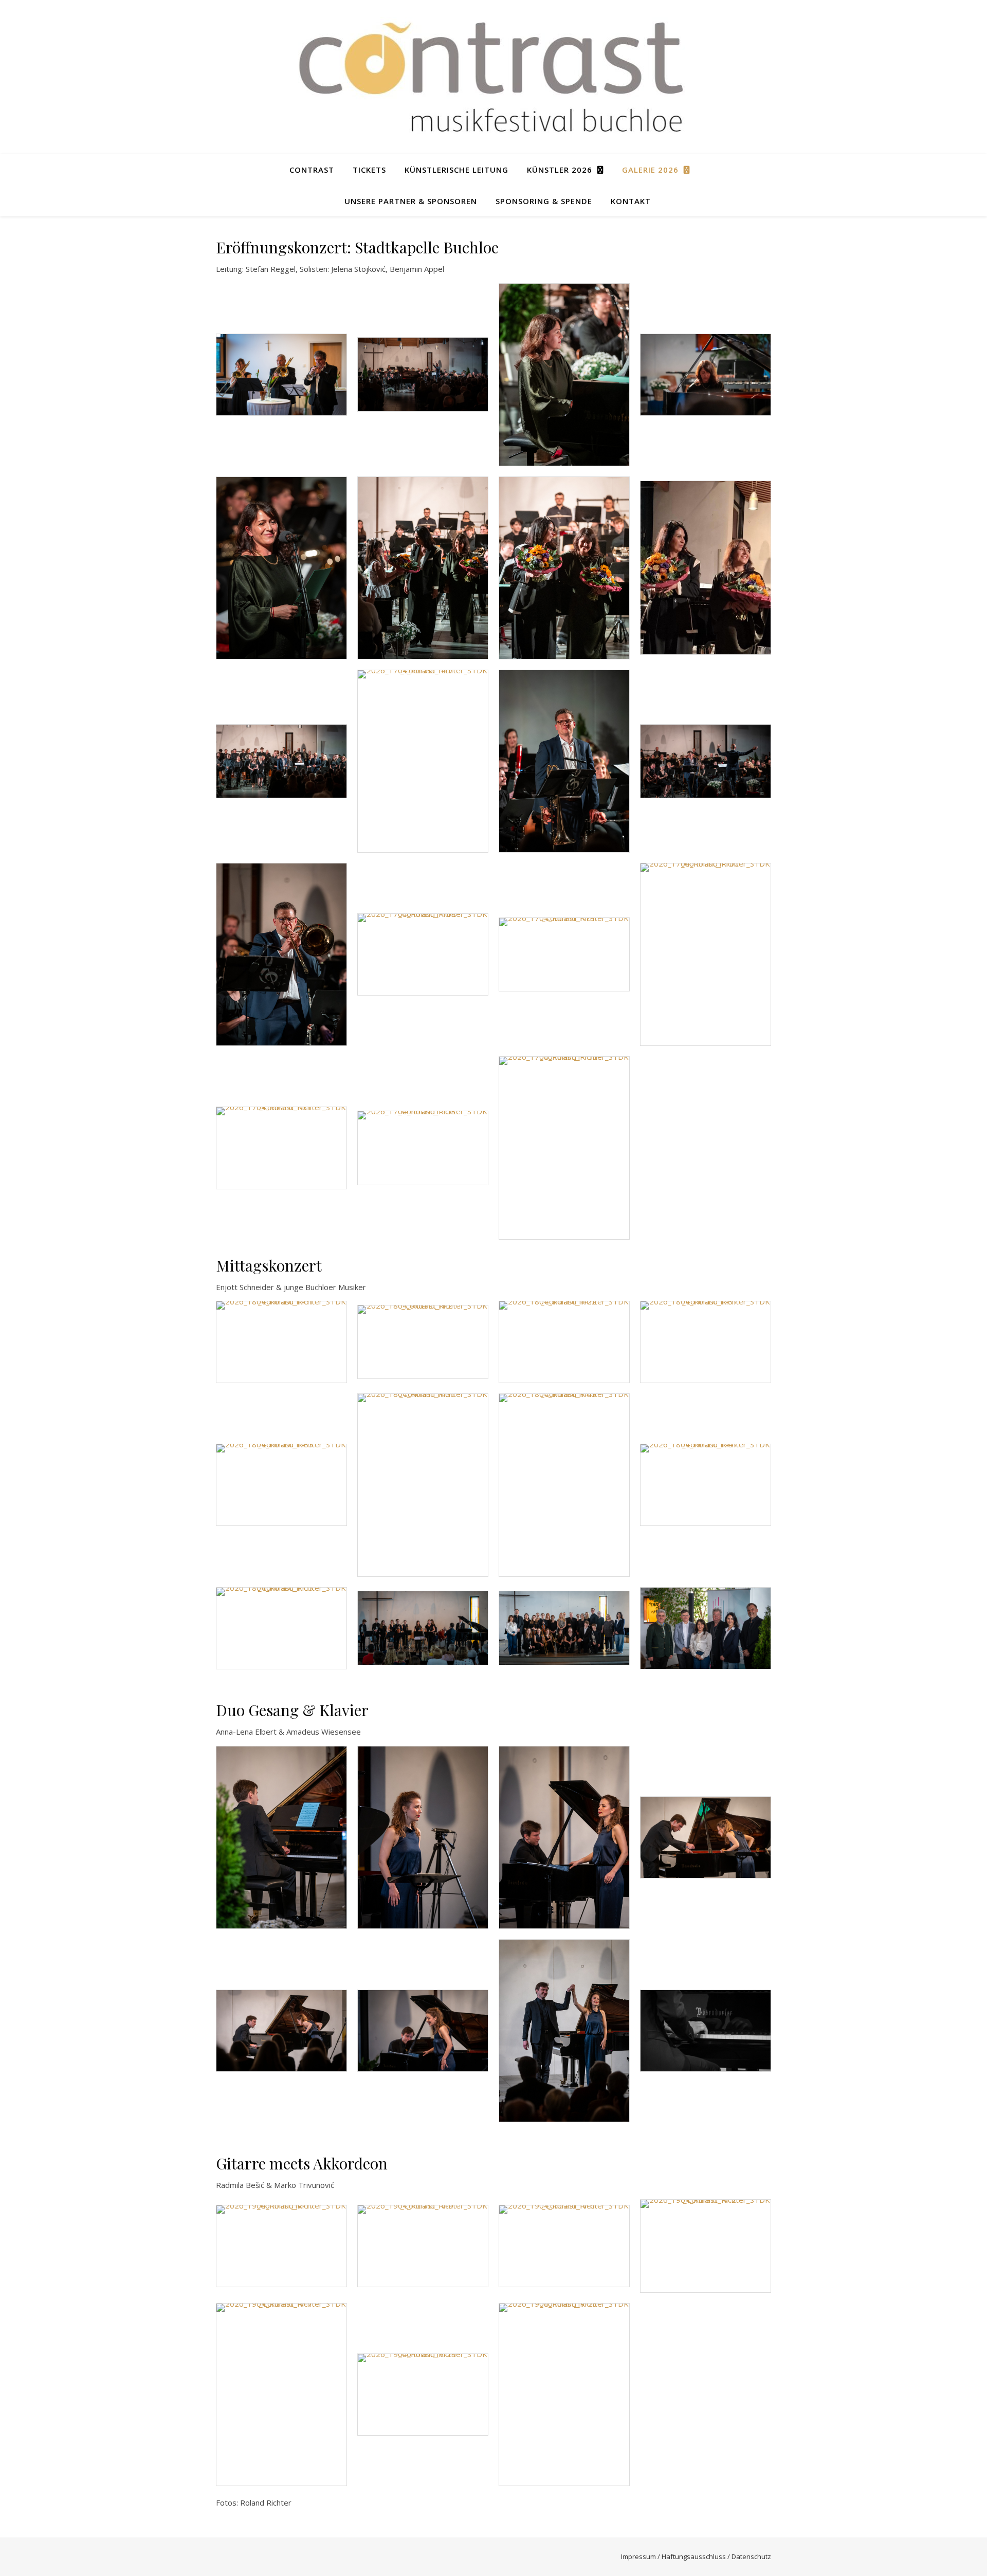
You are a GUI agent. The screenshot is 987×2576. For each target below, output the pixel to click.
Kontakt (631, 201)
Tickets (369, 170)
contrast (312, 170)
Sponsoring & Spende (544, 201)
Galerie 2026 (650, 170)
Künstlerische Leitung (456, 170)
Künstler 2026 (560, 170)
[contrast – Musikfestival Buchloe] (493, 77)
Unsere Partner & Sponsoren (411, 201)
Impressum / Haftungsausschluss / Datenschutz (696, 2556)
